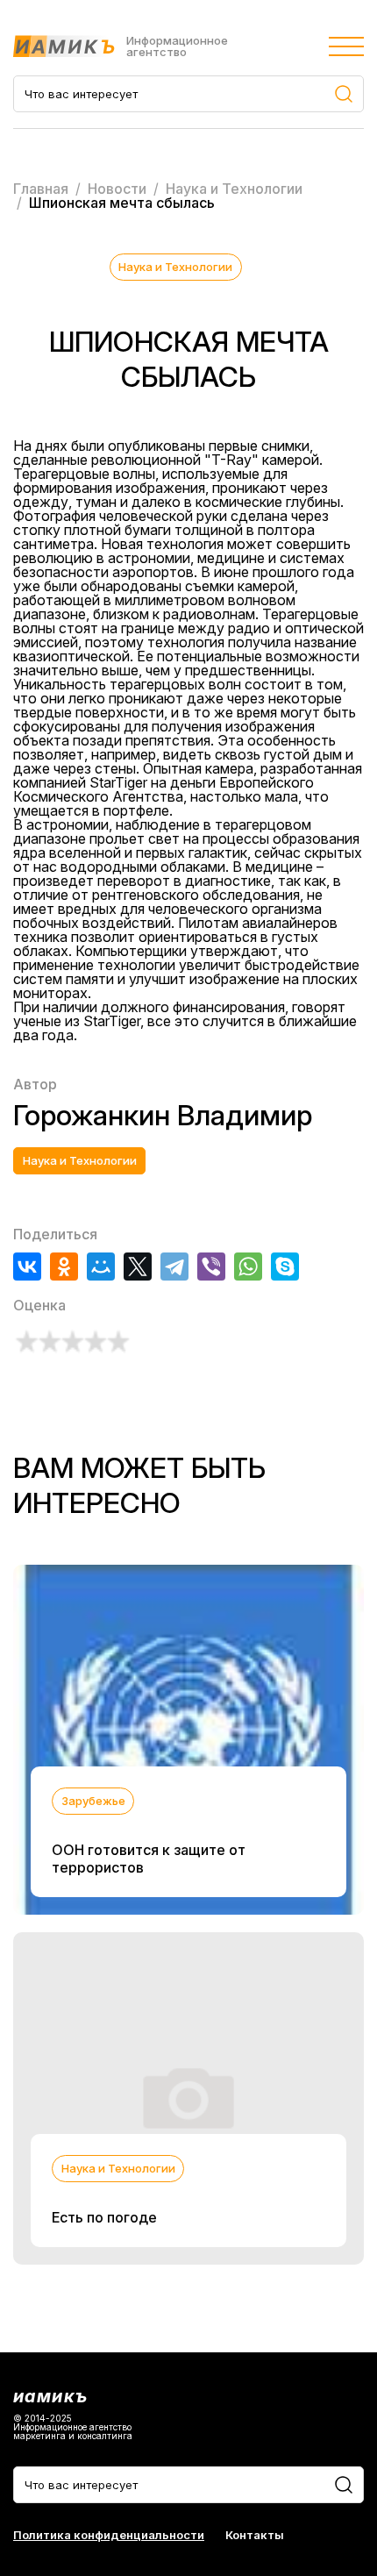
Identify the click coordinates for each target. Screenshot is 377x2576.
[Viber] (211, 1267)
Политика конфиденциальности (109, 2535)
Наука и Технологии (175, 267)
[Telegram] (174, 1267)
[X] (138, 1267)
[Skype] (285, 1267)
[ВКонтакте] (27, 1267)
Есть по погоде (104, 2217)
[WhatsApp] (248, 1267)
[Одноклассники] (64, 1267)
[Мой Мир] (101, 1267)
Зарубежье (93, 1801)
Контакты (255, 2535)
